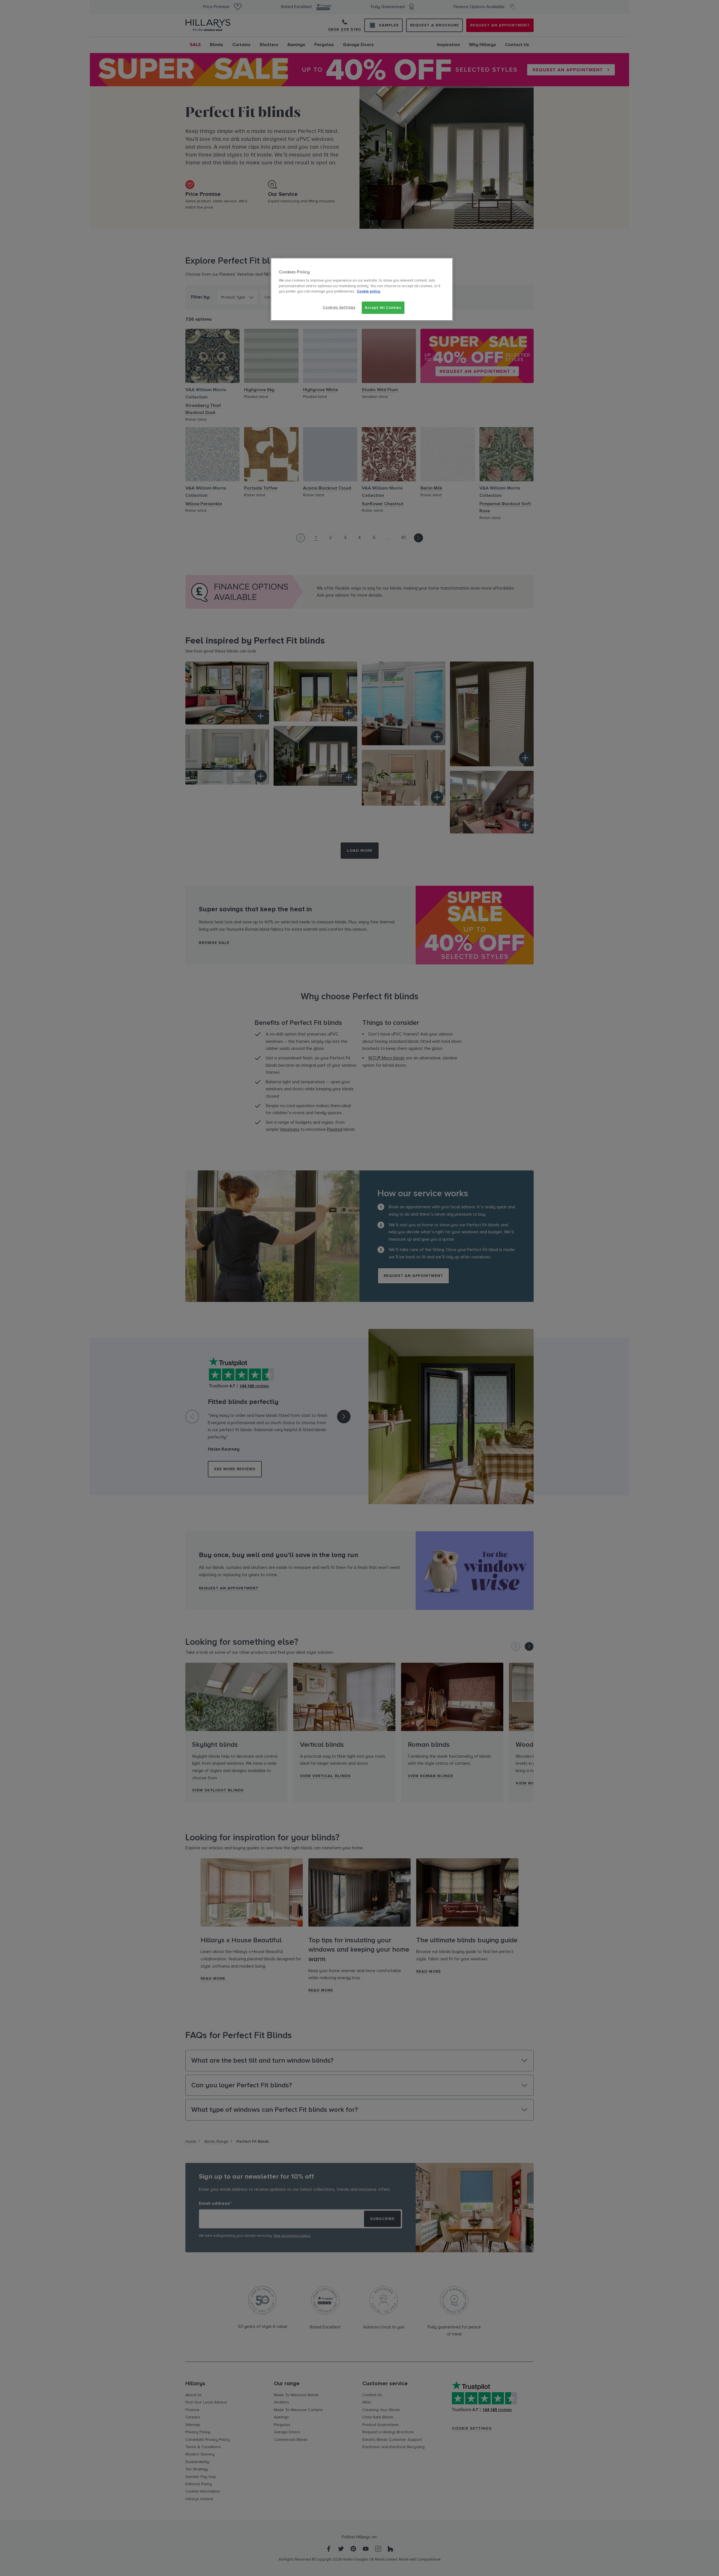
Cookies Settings (339, 307)
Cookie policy (368, 291)
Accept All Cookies (383, 308)
